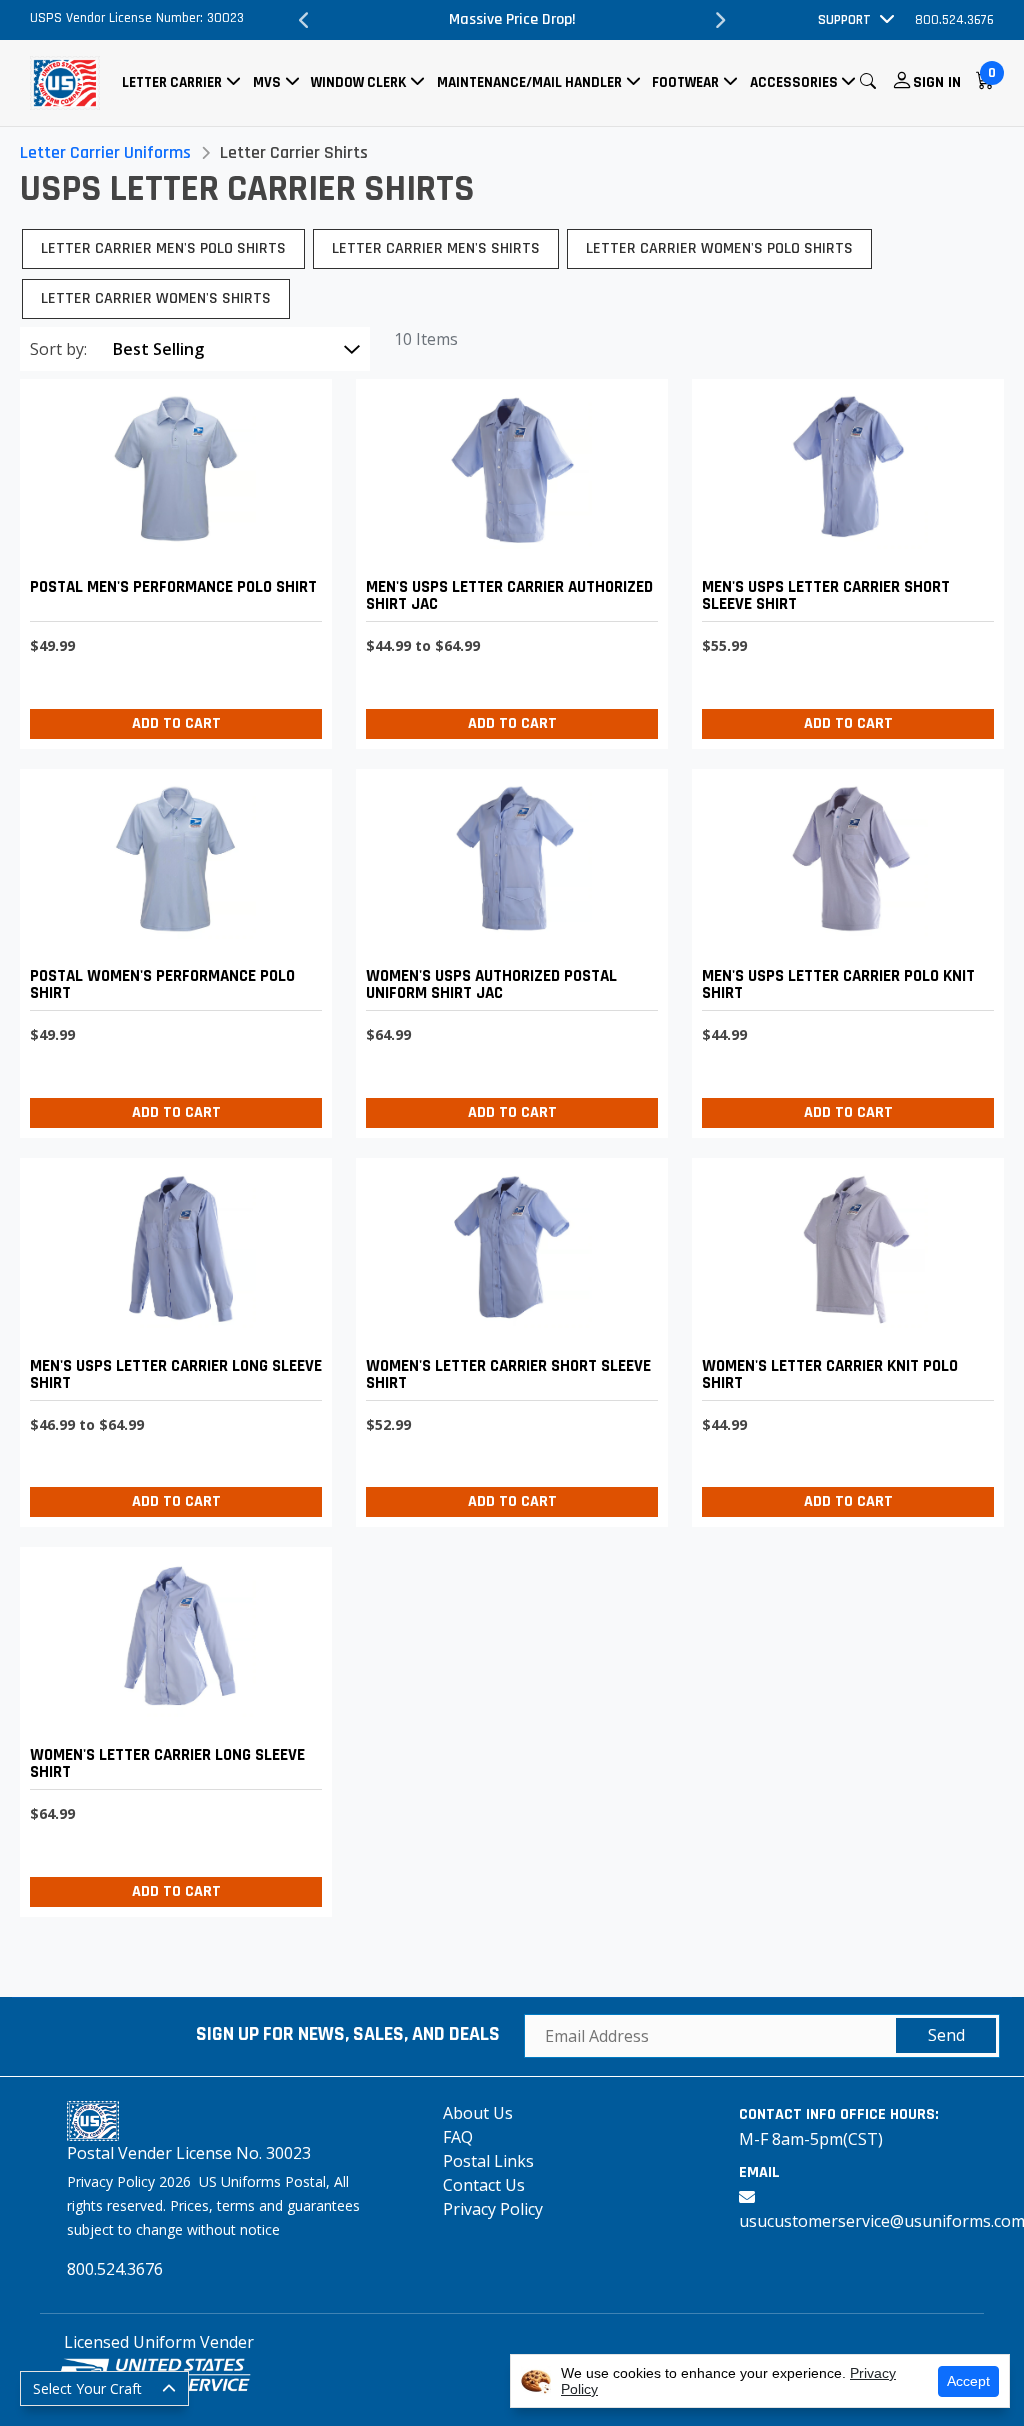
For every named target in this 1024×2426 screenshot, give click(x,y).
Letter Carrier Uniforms (105, 152)
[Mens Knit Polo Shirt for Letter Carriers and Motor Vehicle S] (843, 948)
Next (720, 20)
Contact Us (484, 2185)
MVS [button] (267, 82)
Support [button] (844, 20)
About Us (478, 2113)
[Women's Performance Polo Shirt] (171, 948)
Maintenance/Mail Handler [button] (529, 82)
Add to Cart (176, 723)
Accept (968, 2381)
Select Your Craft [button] (87, 2388)
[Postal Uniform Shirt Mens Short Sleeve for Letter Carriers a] (843, 558)
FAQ (458, 2137)
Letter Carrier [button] (172, 82)
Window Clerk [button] (358, 82)
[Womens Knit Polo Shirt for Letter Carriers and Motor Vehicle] (843, 1337)
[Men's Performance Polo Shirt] (171, 558)
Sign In (937, 82)
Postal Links (488, 2161)
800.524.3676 (954, 20)
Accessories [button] (794, 82)
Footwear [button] (685, 82)
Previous (304, 20)
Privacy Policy (493, 2209)
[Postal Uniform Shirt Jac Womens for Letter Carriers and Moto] (507, 948)
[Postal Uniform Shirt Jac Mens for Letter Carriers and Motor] (507, 558)
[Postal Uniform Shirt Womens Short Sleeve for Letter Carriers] (507, 1337)
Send (946, 2035)
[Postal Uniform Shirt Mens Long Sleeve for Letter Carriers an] (171, 1337)
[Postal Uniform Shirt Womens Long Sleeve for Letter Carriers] (171, 1726)
